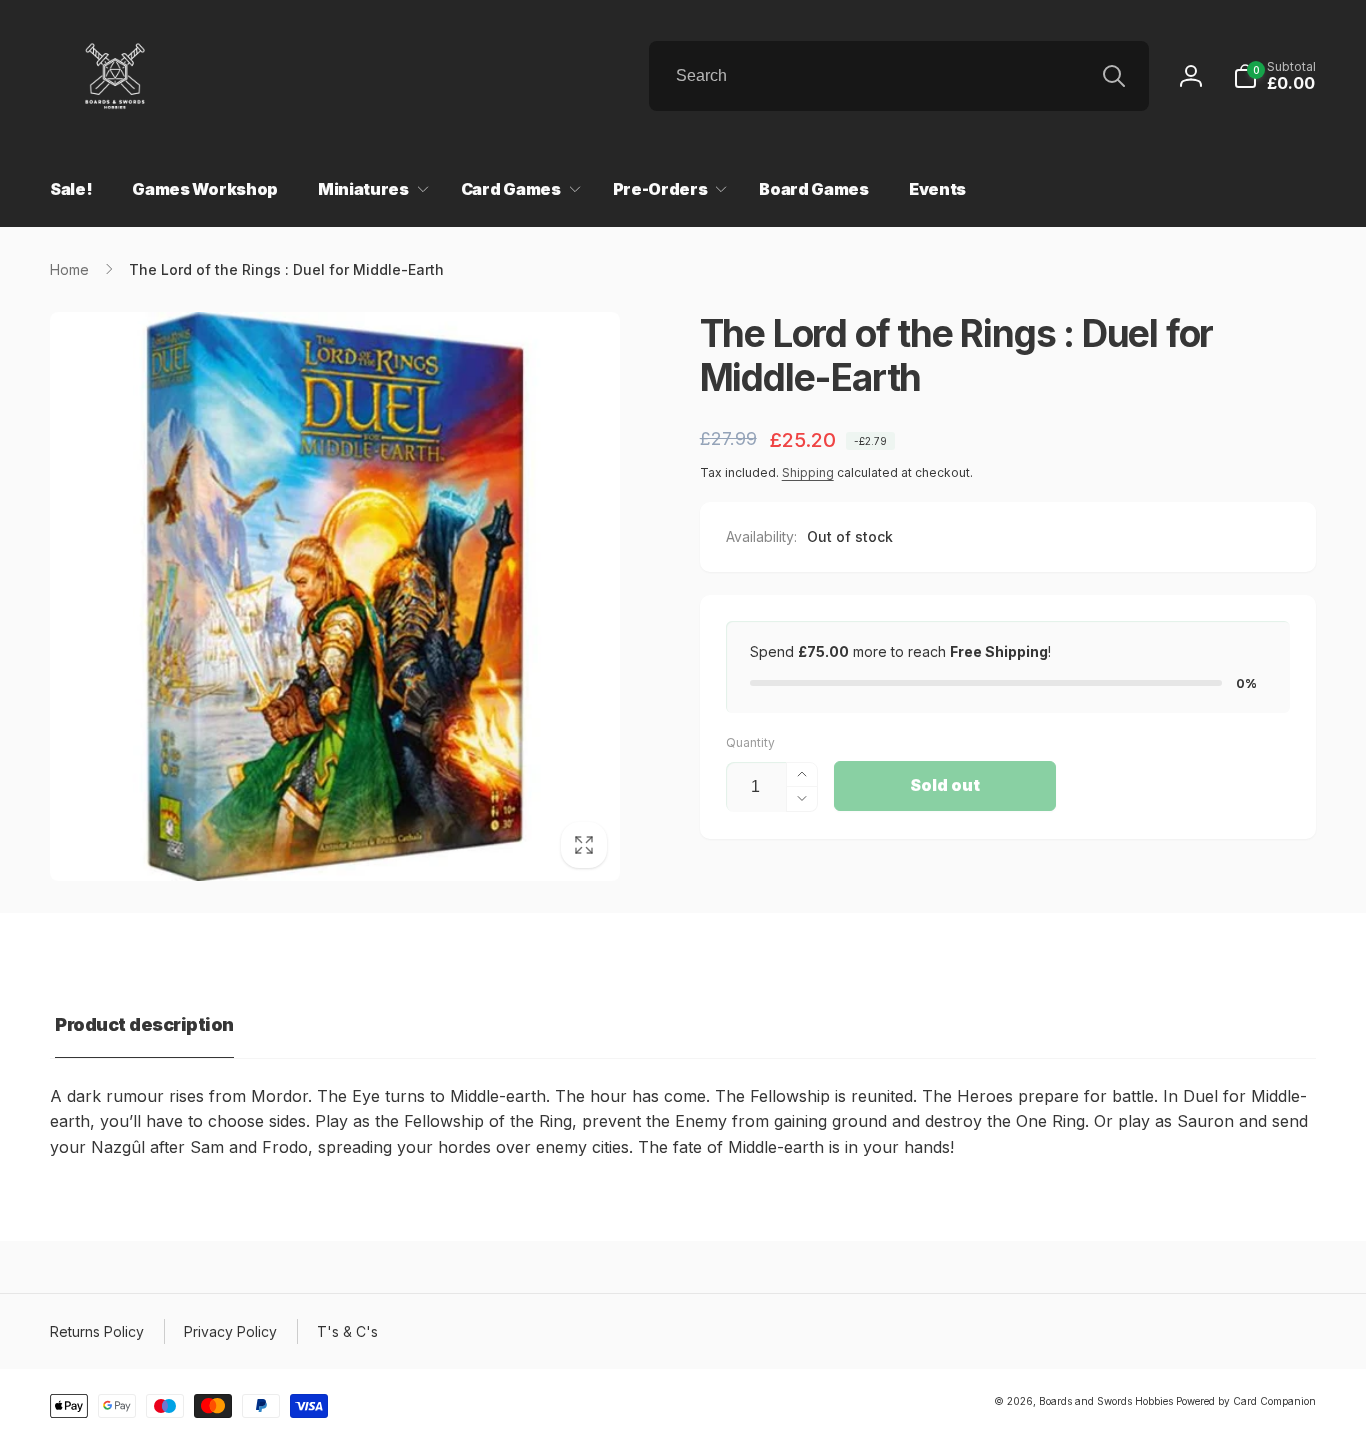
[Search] (1114, 76)
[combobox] (899, 76)
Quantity (750, 742)
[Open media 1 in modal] (335, 597)
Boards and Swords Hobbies (1106, 1401)
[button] (1274, 76)
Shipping (808, 472)
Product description (144, 1024)
